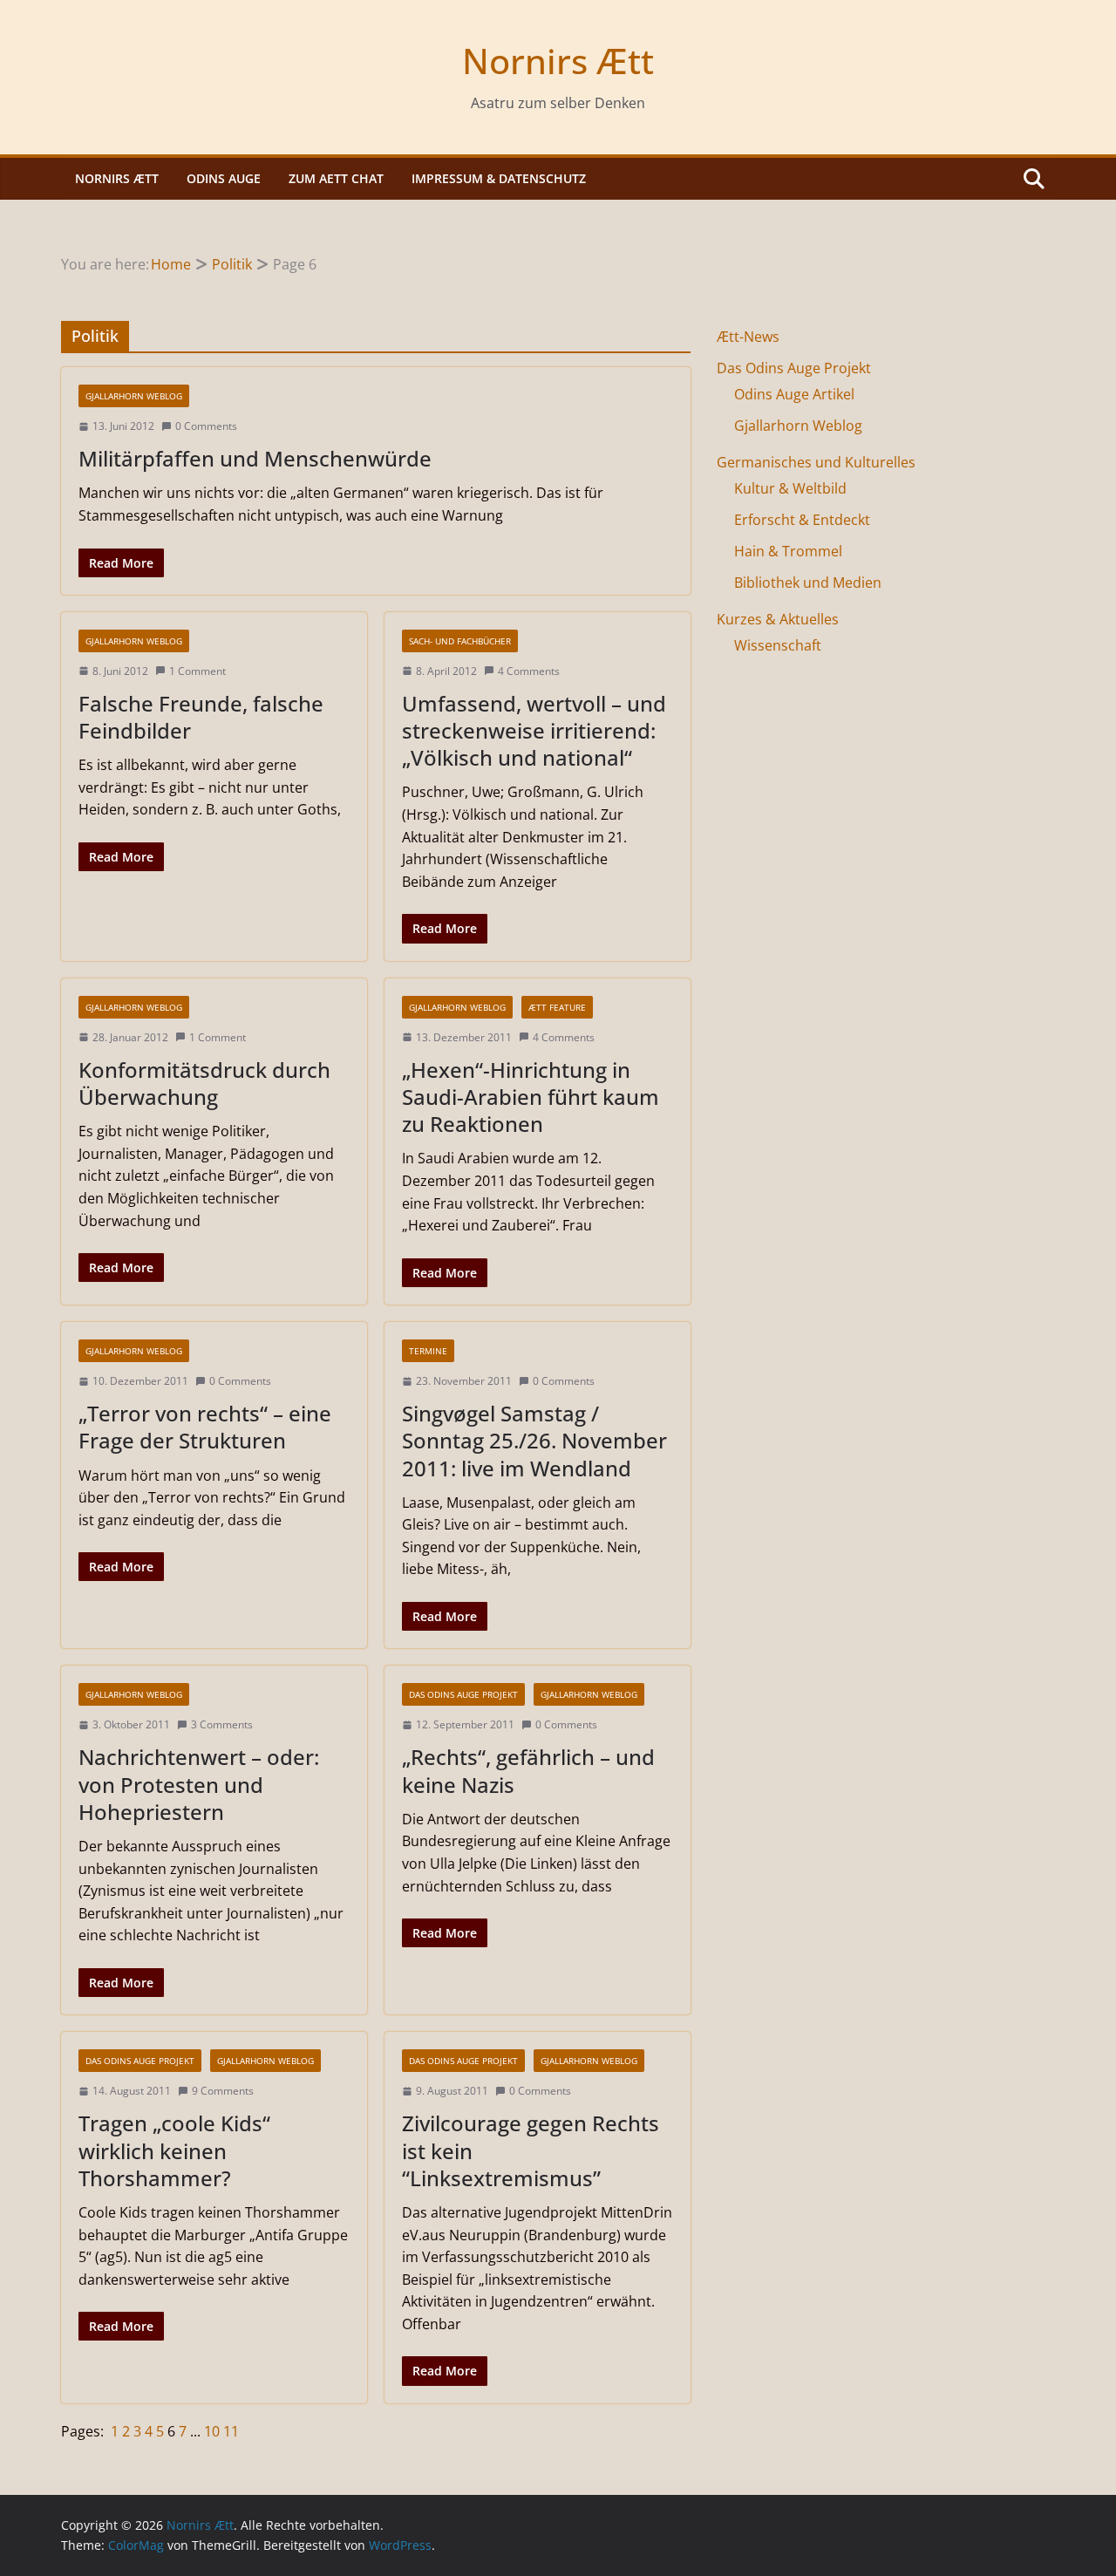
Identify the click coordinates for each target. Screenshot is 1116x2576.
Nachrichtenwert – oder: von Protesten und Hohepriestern (199, 1784)
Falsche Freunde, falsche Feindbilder (201, 717)
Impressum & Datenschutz (499, 178)
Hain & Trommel (788, 551)
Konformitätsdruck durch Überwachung (204, 1083)
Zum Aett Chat (336, 178)
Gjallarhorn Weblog (134, 396)
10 (214, 2431)
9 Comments (223, 2091)
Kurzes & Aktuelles (778, 619)
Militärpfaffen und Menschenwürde (255, 458)
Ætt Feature (557, 1007)
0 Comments (206, 426)
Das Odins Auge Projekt (463, 1694)
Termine (428, 1351)
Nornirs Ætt (558, 61)
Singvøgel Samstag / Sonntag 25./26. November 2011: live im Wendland (534, 1440)
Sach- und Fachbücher (460, 641)
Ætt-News (748, 337)
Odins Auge (224, 178)
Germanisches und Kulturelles (816, 462)
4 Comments (529, 671)
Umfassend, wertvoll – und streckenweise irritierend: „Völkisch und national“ (534, 730)
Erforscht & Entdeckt (802, 520)
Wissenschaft (778, 645)
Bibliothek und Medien (808, 583)
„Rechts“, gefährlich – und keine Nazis (528, 1770)
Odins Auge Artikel (794, 394)
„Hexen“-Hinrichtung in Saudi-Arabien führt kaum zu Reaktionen (531, 1097)
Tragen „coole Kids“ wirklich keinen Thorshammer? (174, 2150)
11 (231, 2431)
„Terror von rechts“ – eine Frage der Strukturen (205, 1427)
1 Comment (197, 671)
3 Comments (222, 1724)
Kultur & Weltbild (790, 488)
